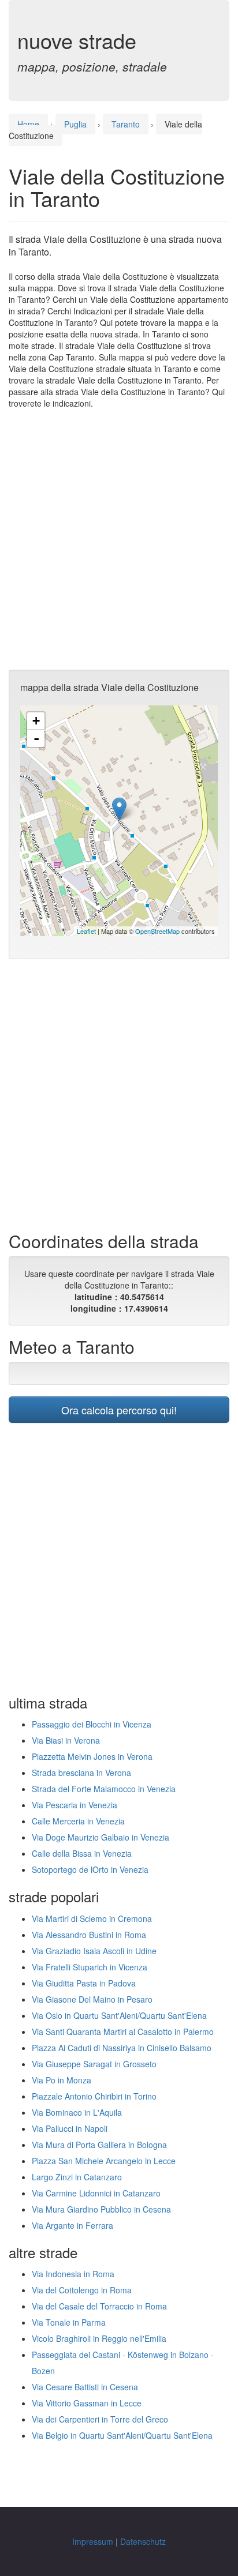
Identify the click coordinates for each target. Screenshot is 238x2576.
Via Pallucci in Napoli (70, 2128)
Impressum (93, 2541)
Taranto (126, 124)
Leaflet (86, 931)
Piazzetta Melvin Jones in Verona (92, 1756)
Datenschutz (143, 2541)
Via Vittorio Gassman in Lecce (87, 2403)
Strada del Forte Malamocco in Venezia (104, 1789)
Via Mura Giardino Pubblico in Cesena (101, 2209)
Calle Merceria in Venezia (78, 1821)
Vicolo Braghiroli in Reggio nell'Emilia (99, 2338)
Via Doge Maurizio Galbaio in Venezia (101, 1837)
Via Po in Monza (62, 2080)
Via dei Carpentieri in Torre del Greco (100, 2419)
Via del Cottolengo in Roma (82, 2290)
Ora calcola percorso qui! (119, 1410)
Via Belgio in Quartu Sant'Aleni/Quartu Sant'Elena (122, 2435)
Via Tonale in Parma (69, 2322)
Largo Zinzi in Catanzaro (77, 2177)
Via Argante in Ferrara (72, 2225)
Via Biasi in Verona (66, 1740)
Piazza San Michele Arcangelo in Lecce (104, 2161)
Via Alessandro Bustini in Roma (89, 1935)
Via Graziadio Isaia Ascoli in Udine (94, 1951)
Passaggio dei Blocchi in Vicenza (92, 1724)
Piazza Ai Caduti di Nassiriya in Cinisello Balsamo (122, 2048)
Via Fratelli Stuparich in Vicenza (90, 1967)
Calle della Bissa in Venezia (82, 1853)
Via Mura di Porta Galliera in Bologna (99, 2145)
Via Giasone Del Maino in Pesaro (92, 1999)
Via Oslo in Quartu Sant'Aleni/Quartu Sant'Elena (119, 2015)
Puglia (75, 124)
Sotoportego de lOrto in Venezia (90, 1869)
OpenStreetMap (157, 931)
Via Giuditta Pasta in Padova (84, 1983)
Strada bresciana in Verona (81, 1773)
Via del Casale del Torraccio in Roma (99, 2306)
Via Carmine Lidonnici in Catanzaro (96, 2193)
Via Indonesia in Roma (73, 2274)
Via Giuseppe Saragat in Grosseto (94, 2064)
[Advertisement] (119, 539)
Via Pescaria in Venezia (75, 1805)
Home (28, 124)
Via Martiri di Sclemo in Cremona (92, 1918)
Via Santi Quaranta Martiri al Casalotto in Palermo (123, 2031)
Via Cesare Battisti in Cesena (85, 2387)
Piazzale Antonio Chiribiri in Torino (94, 2096)
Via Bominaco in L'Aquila (77, 2112)
